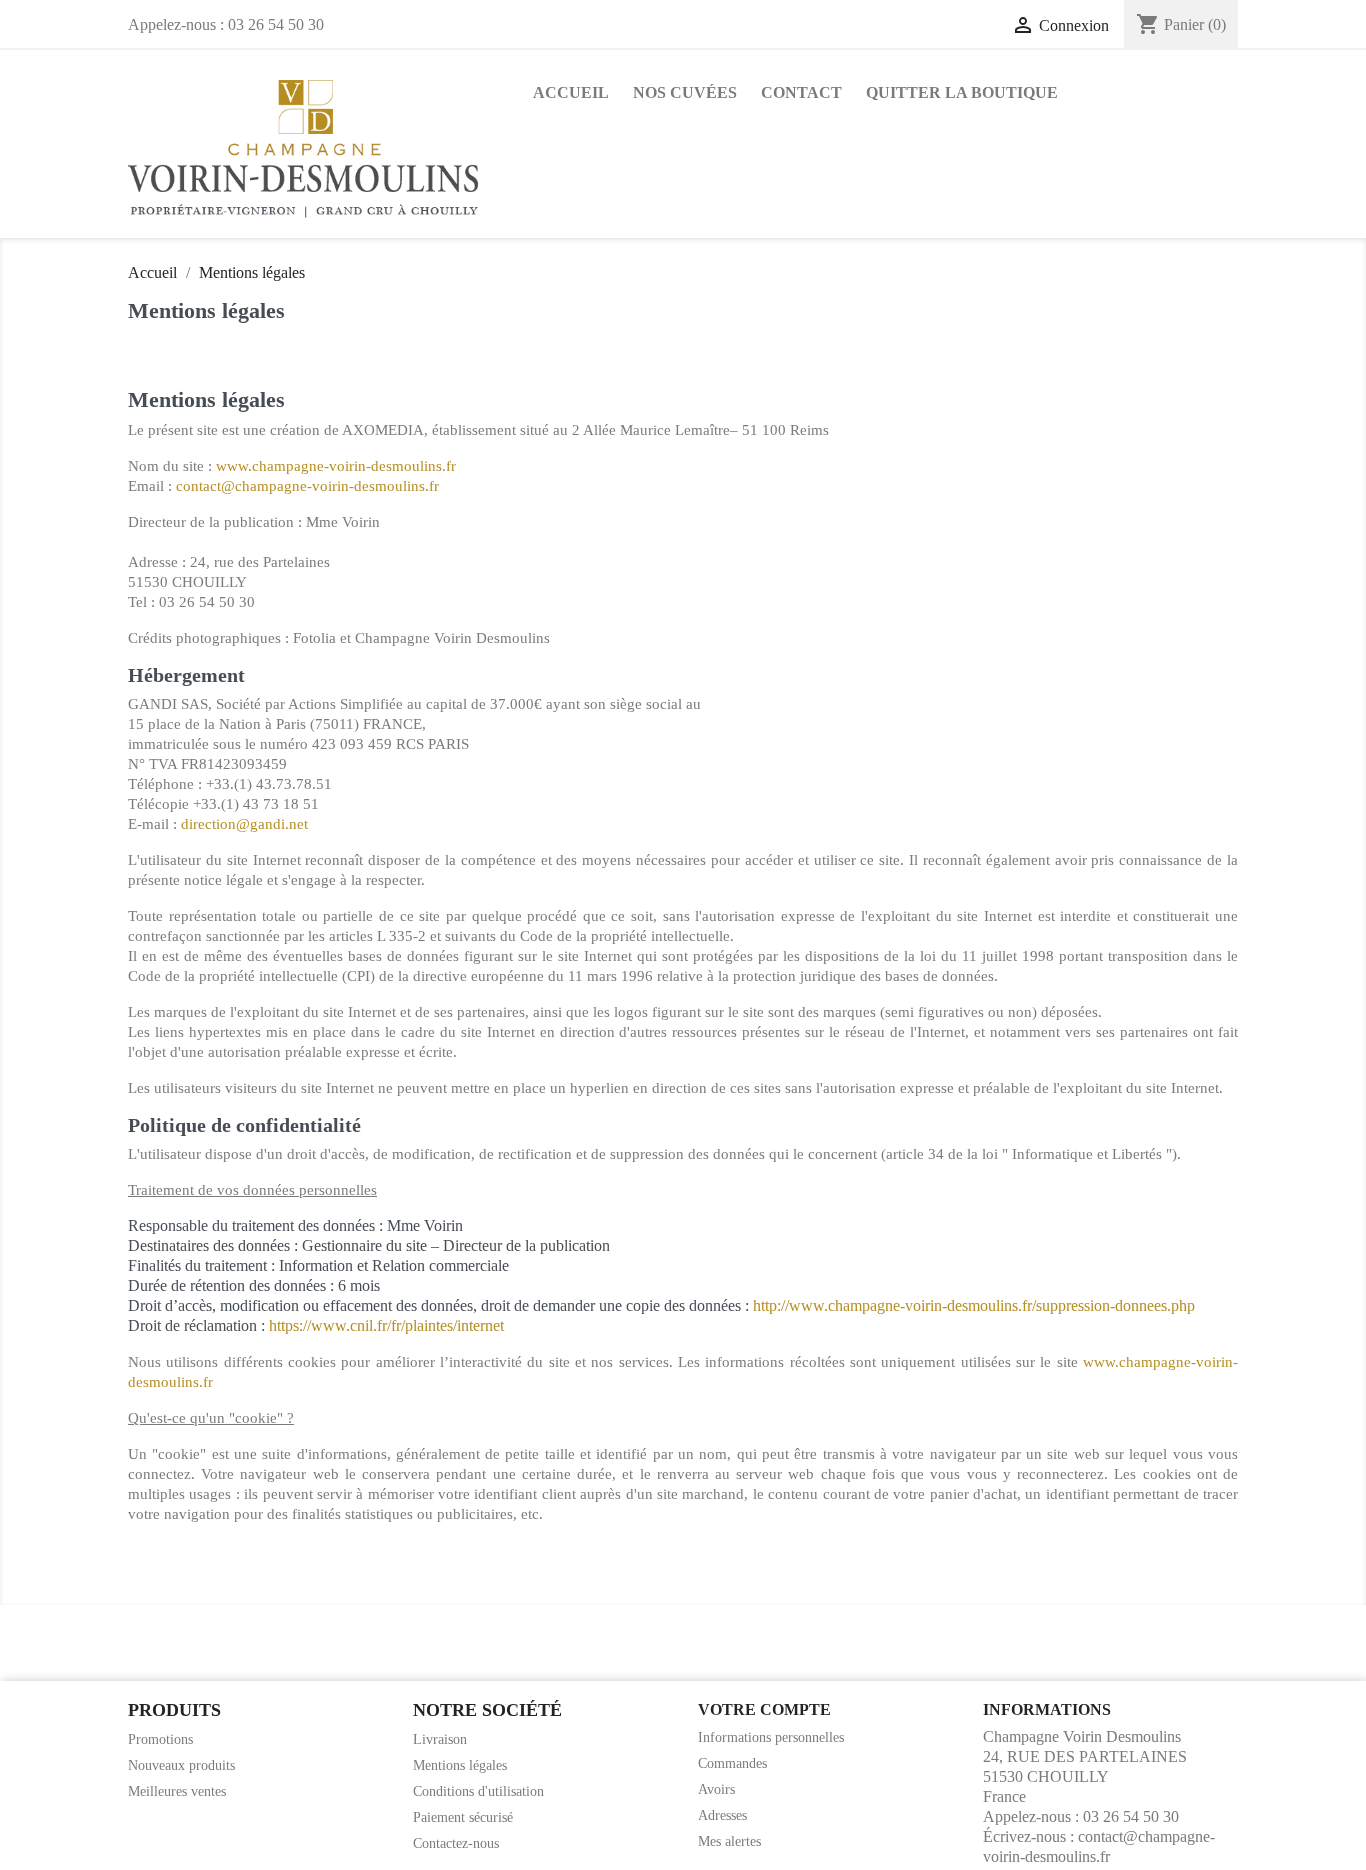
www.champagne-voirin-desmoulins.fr (336, 466)
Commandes (732, 1763)
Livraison (440, 1739)
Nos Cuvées (685, 92)
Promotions (160, 1739)
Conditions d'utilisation (478, 1791)
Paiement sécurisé (463, 1817)
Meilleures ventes (177, 1791)
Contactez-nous (456, 1843)
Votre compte (764, 1709)
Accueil (571, 92)
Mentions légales (460, 1765)
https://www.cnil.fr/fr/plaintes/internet (386, 1325)
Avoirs (716, 1789)
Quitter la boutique (962, 92)
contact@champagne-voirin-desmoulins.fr (307, 486)
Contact (801, 92)
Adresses (722, 1815)
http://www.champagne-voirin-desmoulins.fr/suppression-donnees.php (974, 1305)
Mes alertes (729, 1841)
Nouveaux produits (181, 1765)
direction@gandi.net (244, 824)
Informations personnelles (771, 1737)
